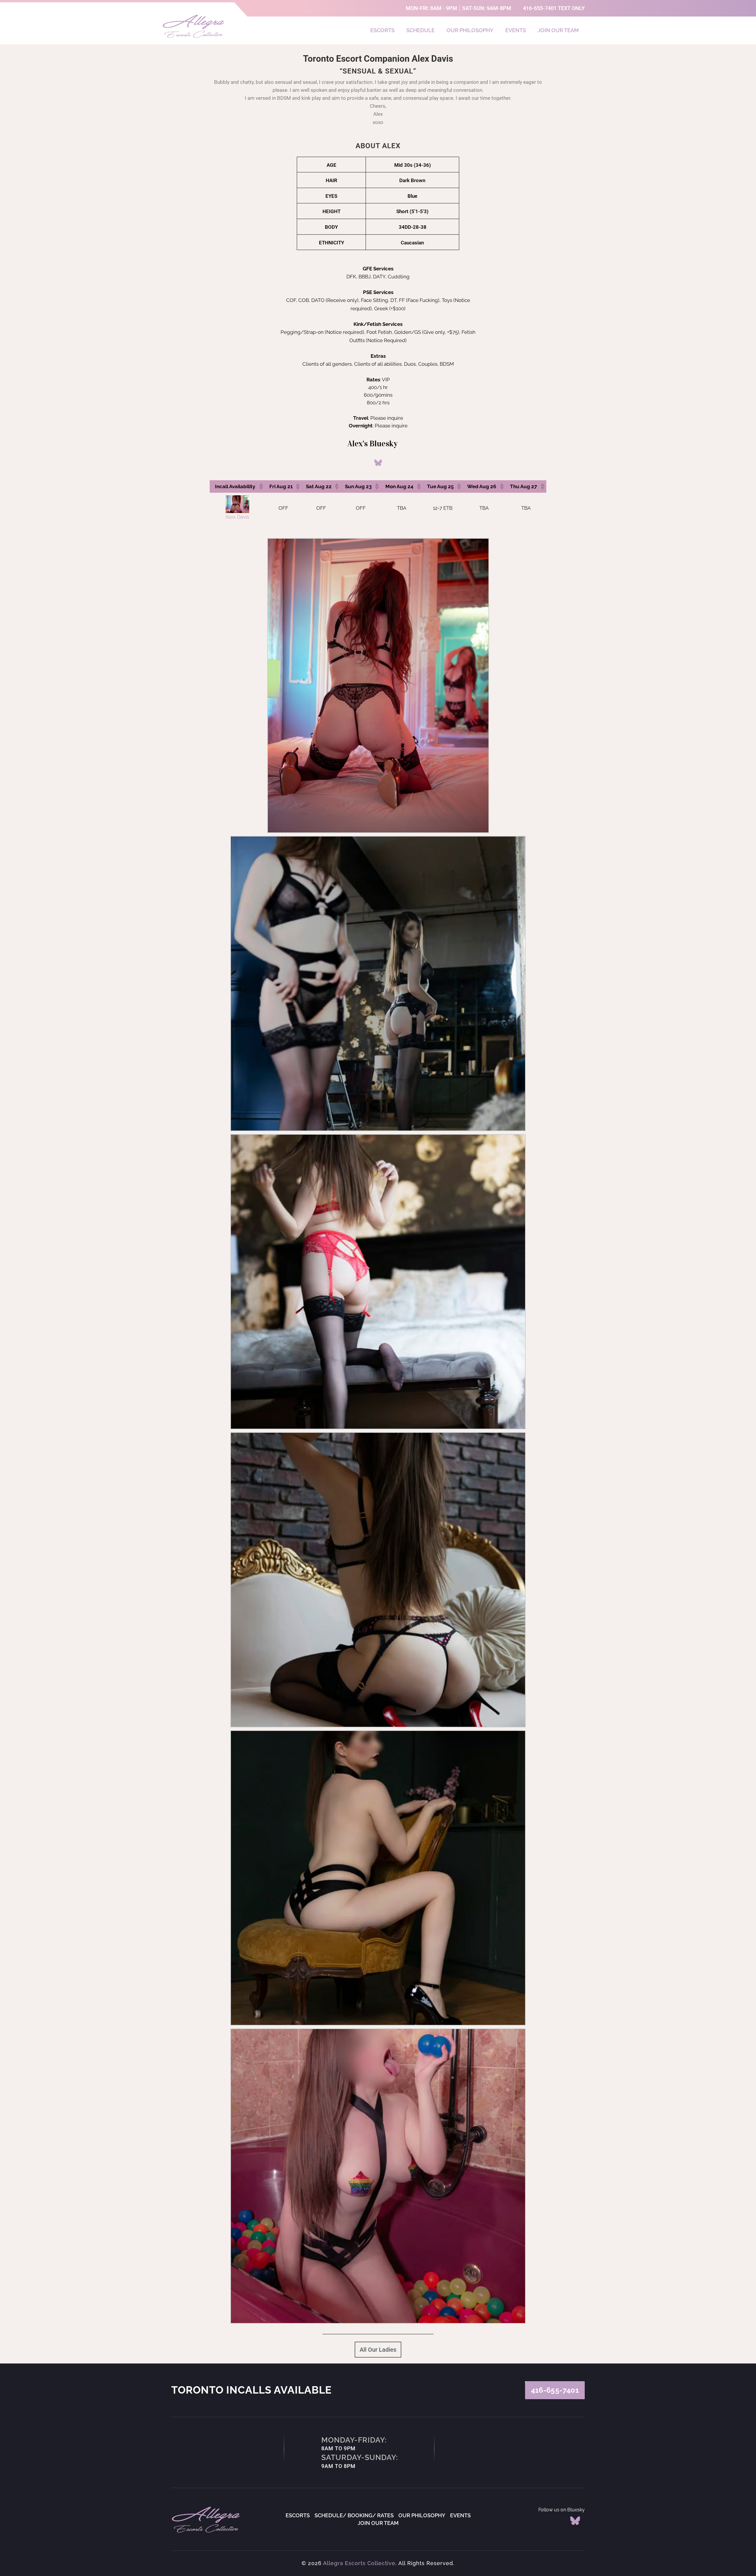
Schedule (421, 30)
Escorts (382, 30)
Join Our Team (558, 30)
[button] (261, 486)
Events (516, 30)
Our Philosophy (470, 30)
